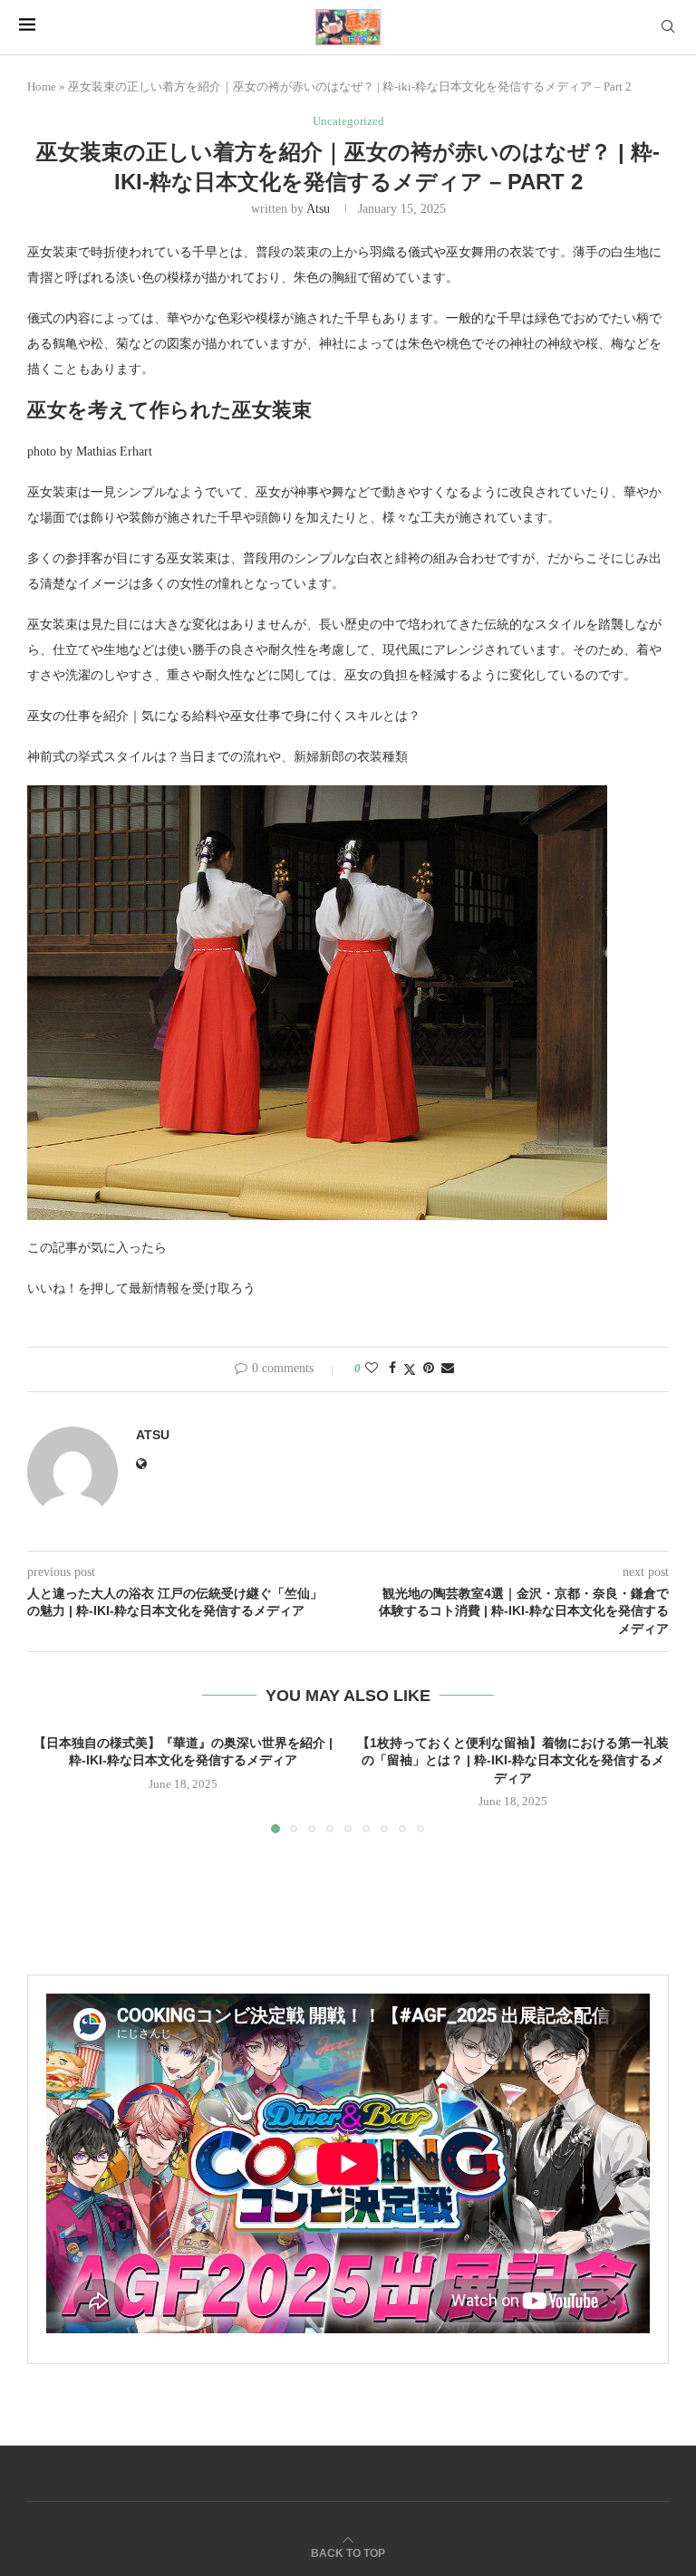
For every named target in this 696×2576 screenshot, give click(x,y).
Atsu (318, 209)
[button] (52, 1783)
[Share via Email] (448, 1369)
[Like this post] (372, 1369)
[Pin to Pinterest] (429, 1369)
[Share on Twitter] (410, 1370)
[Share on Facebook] (392, 1369)
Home (42, 87)
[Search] (668, 27)
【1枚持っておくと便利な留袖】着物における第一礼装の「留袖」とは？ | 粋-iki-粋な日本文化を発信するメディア (513, 1760)
